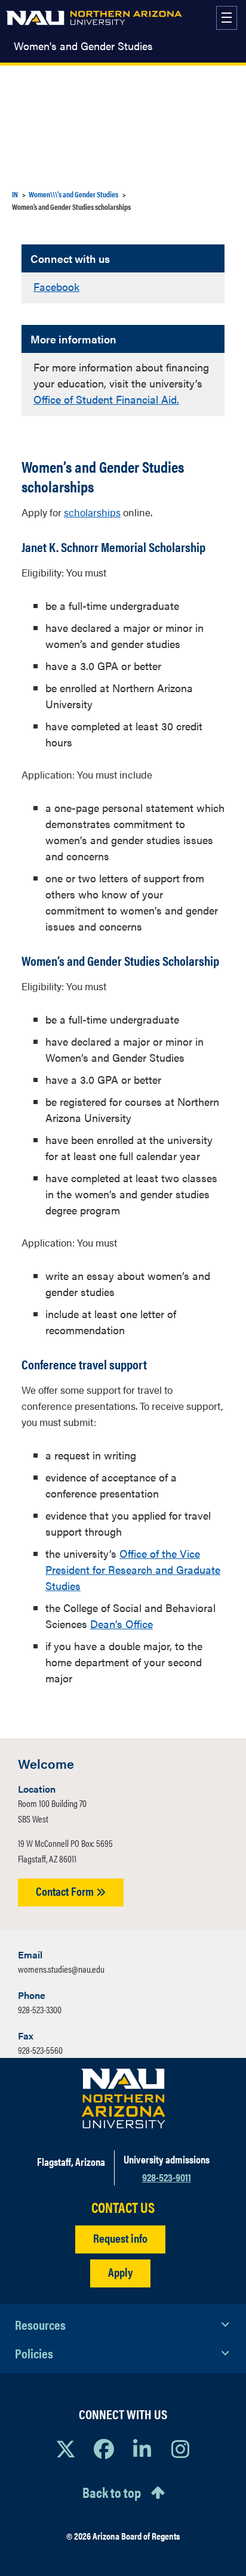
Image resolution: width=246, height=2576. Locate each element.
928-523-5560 (40, 2050)
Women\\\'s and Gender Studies (73, 194)
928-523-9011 (167, 2177)
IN (15, 194)
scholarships (92, 512)
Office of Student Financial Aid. (106, 399)
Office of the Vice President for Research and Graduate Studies (133, 1569)
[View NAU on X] (66, 2448)
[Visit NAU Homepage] (123, 2098)
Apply (120, 2272)
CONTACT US (123, 2207)
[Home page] (94, 18)
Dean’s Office (122, 1624)
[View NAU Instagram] (180, 2448)
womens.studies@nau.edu (61, 1969)
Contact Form (66, 1891)
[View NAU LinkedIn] (142, 2448)
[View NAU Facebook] (104, 2448)
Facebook (56, 286)
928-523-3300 (40, 2009)
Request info (120, 2238)
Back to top (112, 2492)
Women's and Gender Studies (83, 46)
